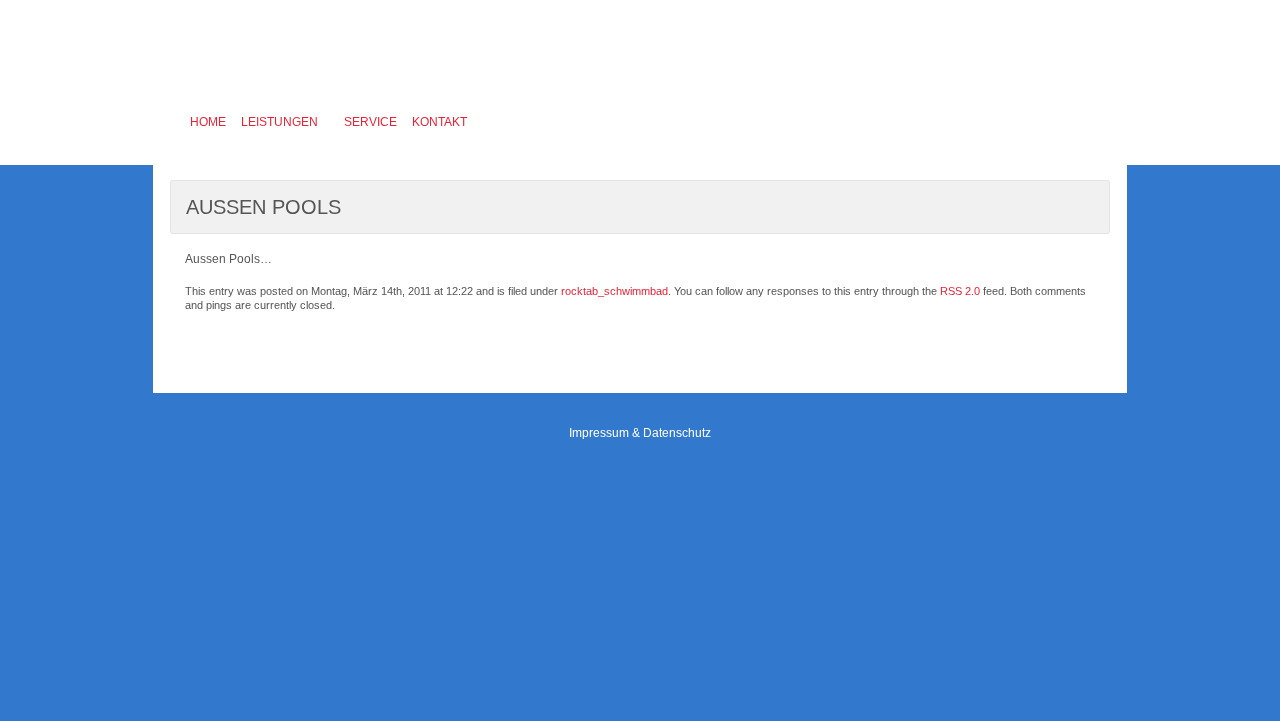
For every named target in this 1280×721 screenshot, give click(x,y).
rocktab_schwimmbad (614, 291)
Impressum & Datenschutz (640, 433)
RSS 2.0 (960, 291)
